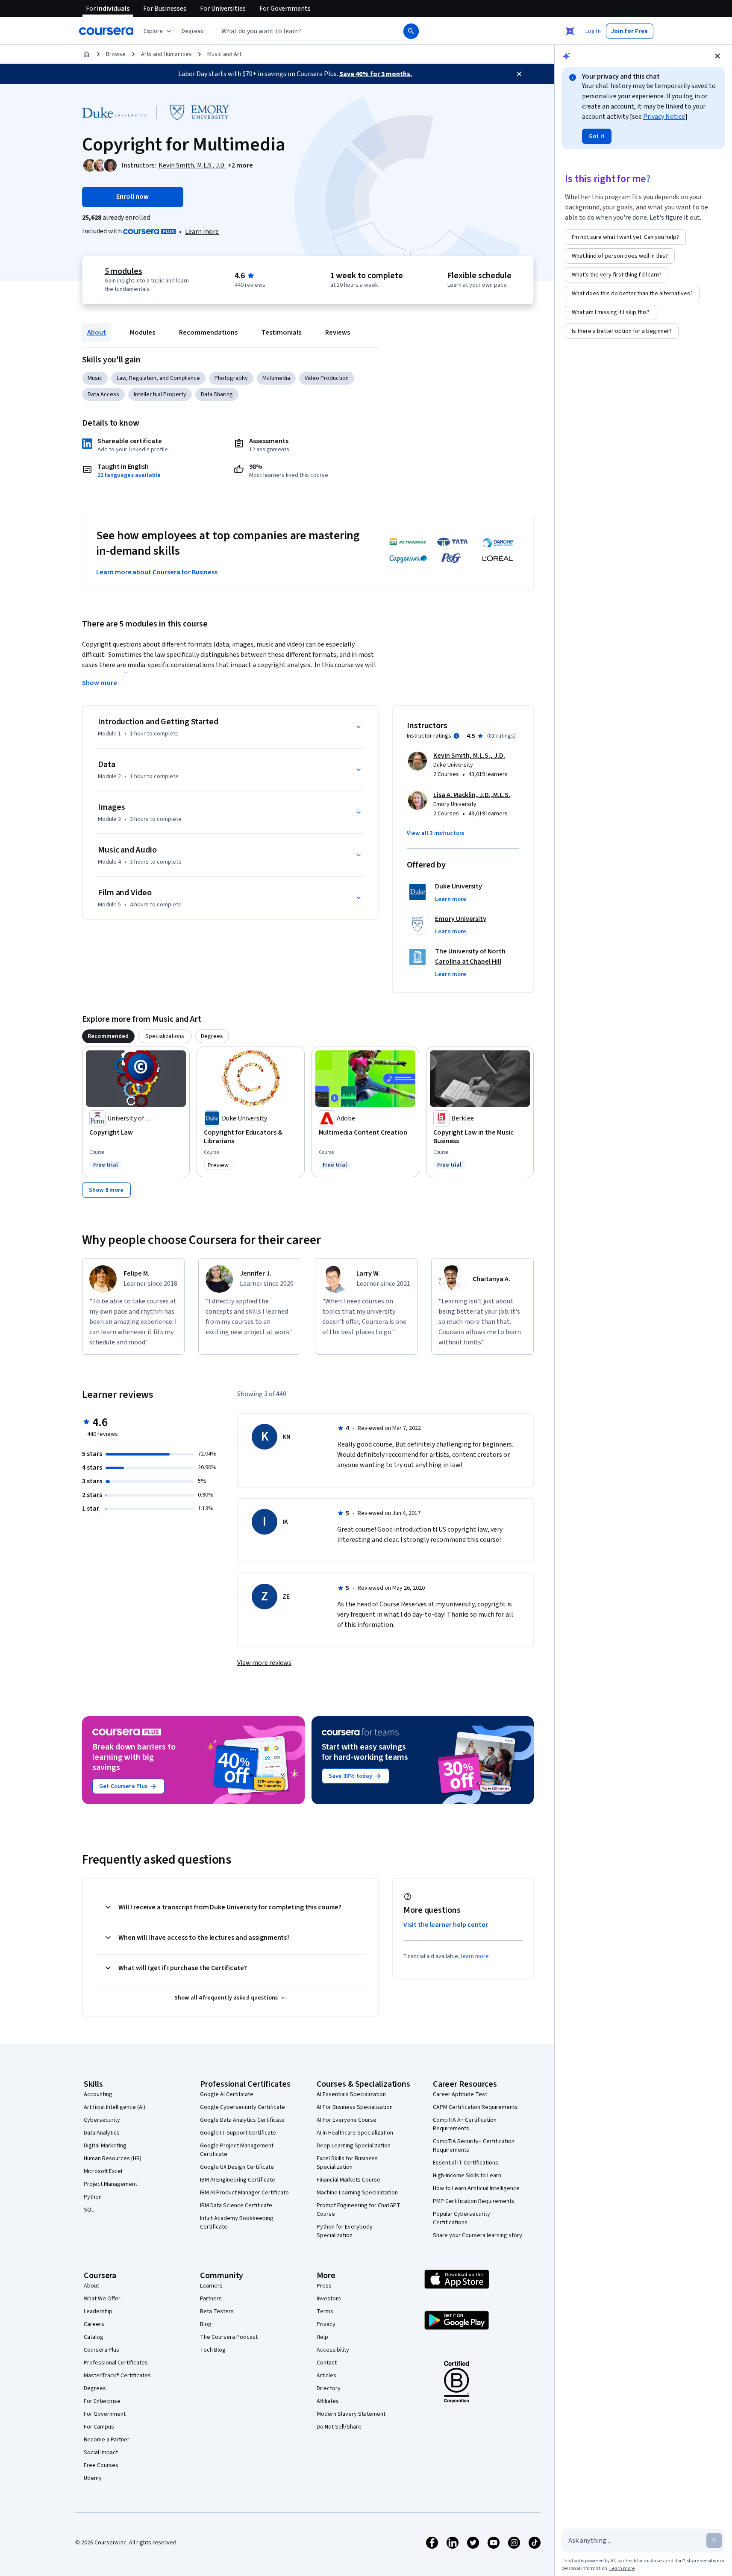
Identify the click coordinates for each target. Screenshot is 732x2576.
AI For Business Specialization (355, 2107)
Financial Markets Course (348, 2180)
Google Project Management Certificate (237, 2150)
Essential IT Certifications (466, 2163)
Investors (329, 2299)
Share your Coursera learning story (478, 2235)
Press (324, 2286)
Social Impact (101, 2452)
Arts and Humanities (166, 54)
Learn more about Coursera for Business (157, 572)
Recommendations (208, 332)
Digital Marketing (105, 2146)
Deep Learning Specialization (354, 2146)
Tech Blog (213, 2350)
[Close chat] (717, 56)
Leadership (98, 2311)
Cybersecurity (102, 2120)
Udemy (93, 2478)
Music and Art (224, 54)
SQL (89, 2210)
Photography (231, 378)
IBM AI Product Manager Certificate (244, 2193)
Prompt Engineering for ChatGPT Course (359, 2210)
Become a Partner (107, 2440)
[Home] (86, 54)
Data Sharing (217, 394)
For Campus (99, 2427)
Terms (325, 2311)
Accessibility (333, 2350)
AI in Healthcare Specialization (355, 2133)
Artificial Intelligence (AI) (115, 2107)
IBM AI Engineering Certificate (238, 2180)
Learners (211, 2286)
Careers (94, 2324)
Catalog (94, 2337)
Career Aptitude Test (460, 2094)
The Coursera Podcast (229, 2337)
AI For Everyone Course (347, 2120)
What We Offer (102, 2299)
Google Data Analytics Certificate (242, 2120)
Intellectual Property (160, 394)
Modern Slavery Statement (351, 2414)
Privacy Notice (664, 117)
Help (322, 2337)
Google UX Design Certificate (237, 2167)
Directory (329, 2388)
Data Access (103, 394)
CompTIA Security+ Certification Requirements (474, 2146)
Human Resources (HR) (113, 2158)
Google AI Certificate (227, 2094)
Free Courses (101, 2465)
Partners (211, 2299)
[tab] (108, 1036)
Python (93, 2197)
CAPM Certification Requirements (475, 2107)
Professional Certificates (116, 2363)
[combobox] (300, 31)
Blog (206, 2324)
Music (95, 378)
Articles (326, 2376)
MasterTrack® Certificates (117, 2376)
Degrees (95, 2388)
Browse (116, 54)
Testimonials (281, 332)
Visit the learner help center (446, 1925)
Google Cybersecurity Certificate (243, 2107)
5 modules (123, 271)
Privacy (326, 2324)
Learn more (202, 232)
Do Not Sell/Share (339, 2427)
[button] (193, 31)
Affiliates (328, 2401)
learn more (475, 1956)
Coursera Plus (101, 2350)
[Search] (411, 31)
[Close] (519, 74)
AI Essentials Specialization (351, 2094)
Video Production (327, 378)
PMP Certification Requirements (474, 2201)
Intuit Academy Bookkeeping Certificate (237, 2223)
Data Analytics (102, 2133)
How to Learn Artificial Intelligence (476, 2188)
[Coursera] (106, 31)
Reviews (338, 332)
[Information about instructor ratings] (456, 736)
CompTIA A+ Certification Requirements (465, 2124)
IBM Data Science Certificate (236, 2205)
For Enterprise (102, 2401)
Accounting (98, 2094)
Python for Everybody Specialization (345, 2231)
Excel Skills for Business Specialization (347, 2163)
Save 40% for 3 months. (376, 74)
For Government (105, 2414)
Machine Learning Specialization (357, 2193)
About (97, 332)
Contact (327, 2363)
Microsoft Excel (103, 2171)
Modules (143, 332)
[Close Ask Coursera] (570, 31)
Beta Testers (217, 2311)
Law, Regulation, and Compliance (158, 378)
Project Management (110, 2184)
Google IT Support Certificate (238, 2133)
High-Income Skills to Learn (467, 2176)
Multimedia (276, 378)
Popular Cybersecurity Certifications (462, 2218)
